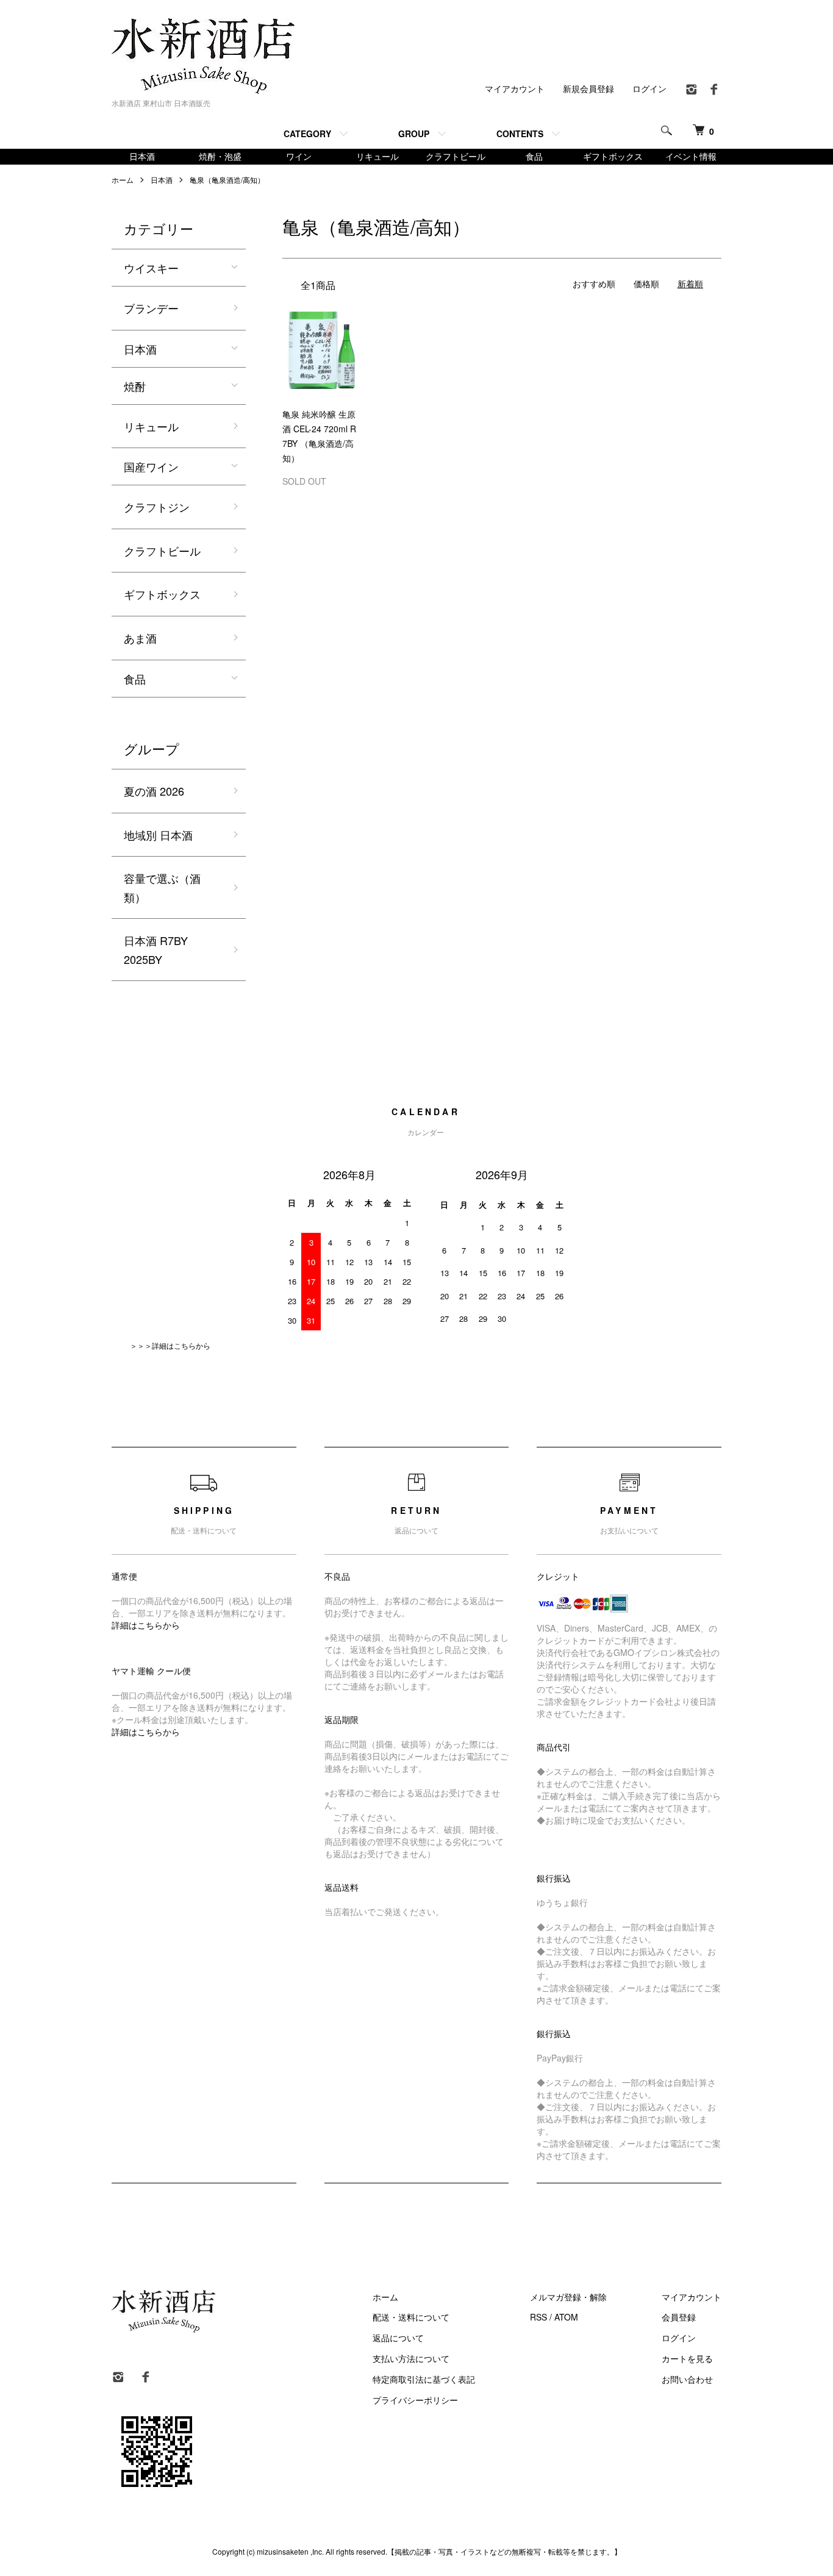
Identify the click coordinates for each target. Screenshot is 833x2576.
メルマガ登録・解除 (568, 2297)
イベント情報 (691, 156)
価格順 (646, 284)
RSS (538, 2317)
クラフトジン (157, 507)
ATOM (566, 2317)
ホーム (123, 180)
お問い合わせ (687, 2379)
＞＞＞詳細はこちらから (170, 1345)
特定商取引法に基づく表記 (424, 2379)
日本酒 (142, 156)
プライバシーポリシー (415, 2400)
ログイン (649, 88)
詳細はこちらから (146, 1625)
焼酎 (135, 386)
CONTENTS (520, 134)
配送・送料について (411, 2317)
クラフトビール (456, 156)
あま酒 (140, 638)
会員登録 (679, 2317)
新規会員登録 (588, 88)
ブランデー (151, 308)
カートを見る (687, 2358)
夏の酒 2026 (154, 791)
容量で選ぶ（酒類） (162, 887)
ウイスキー (151, 268)
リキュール (377, 156)
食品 (534, 156)
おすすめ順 (594, 284)
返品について (398, 2338)
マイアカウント (515, 88)
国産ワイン (151, 466)
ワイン (299, 156)
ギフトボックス (613, 156)
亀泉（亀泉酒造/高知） (227, 180)
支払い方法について (411, 2358)
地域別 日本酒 (158, 835)
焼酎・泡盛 (220, 156)
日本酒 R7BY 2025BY (156, 950)
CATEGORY (307, 134)
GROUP (414, 134)
